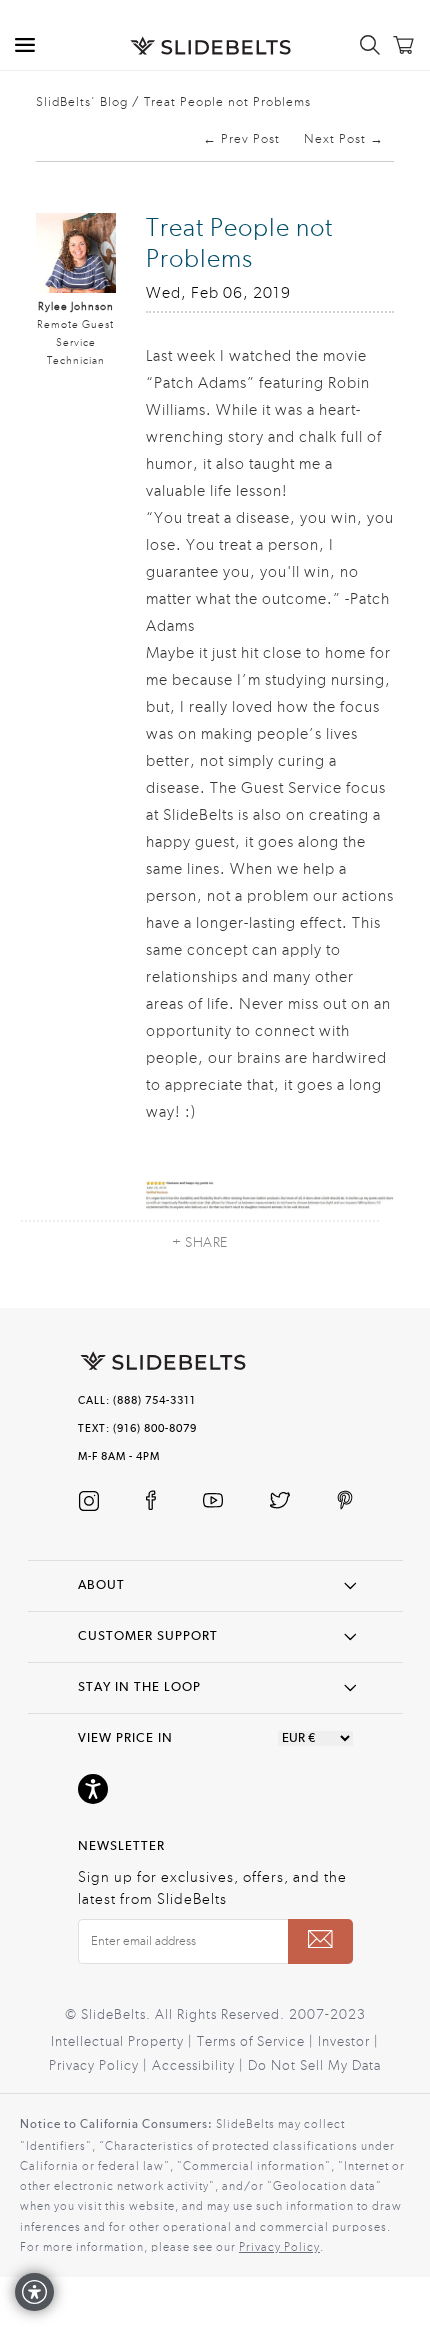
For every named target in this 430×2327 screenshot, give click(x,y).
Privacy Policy (279, 2247)
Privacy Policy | (100, 2066)
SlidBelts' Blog (82, 102)
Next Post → (344, 139)
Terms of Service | (257, 2042)
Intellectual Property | (124, 2042)
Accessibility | (200, 2066)
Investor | (348, 2042)
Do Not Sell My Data (314, 2066)
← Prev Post (241, 139)
